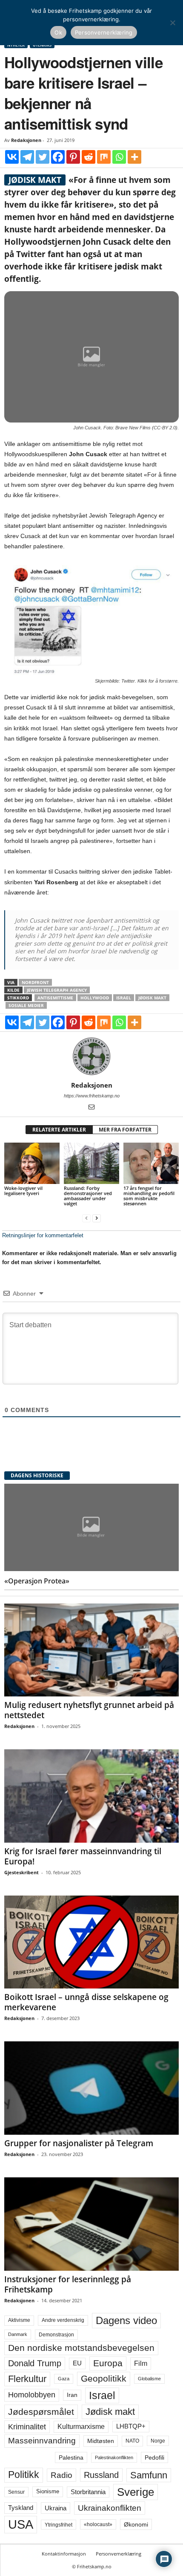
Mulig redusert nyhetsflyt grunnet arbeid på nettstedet (89, 1710)
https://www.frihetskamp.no (92, 1096)
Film (141, 2363)
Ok (58, 32)
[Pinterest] (73, 157)
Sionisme (48, 2492)
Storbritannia (88, 2492)
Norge (158, 2441)
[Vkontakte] (12, 157)
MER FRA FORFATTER (125, 1130)
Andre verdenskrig (63, 2320)
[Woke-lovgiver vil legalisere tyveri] (32, 1163)
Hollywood (95, 998)
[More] (134, 157)
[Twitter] (43, 157)
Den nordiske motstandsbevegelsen (81, 2348)
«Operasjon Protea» (37, 1581)
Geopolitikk (104, 2378)
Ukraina (56, 2508)
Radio (61, 2475)
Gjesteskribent (21, 1872)
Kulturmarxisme (81, 2427)
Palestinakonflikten (114, 2457)
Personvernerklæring (119, 2554)
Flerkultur (27, 2379)
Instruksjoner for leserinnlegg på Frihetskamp (68, 2284)
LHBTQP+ (131, 2426)
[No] (172, 23)
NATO (132, 2441)
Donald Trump (35, 2363)
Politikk (24, 2475)
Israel (124, 998)
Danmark (18, 2334)
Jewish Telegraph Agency (57, 990)
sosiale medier (26, 1005)
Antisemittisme (55, 998)
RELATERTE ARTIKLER (59, 1130)
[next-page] (97, 1218)
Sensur (16, 2492)
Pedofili (154, 2457)
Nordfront (35, 982)
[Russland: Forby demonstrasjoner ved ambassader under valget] (91, 1163)
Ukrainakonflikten (110, 2508)
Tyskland (21, 2508)
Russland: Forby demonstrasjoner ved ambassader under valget (88, 1196)
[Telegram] (27, 157)
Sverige (136, 2492)
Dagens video (126, 2320)
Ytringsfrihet (59, 2525)
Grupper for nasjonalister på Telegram (79, 2143)
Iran (72, 2395)
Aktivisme (19, 2320)
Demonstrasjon (56, 2335)
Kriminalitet (27, 2427)
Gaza (64, 2379)
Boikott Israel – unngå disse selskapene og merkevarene (86, 2002)
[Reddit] (89, 157)
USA (21, 2524)
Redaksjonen (26, 140)
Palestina (71, 2457)
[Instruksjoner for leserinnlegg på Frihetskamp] (91, 2224)
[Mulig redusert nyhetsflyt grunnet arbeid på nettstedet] (91, 1650)
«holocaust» (98, 2524)
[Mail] (91, 1108)
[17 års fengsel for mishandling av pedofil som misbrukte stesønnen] (151, 1163)
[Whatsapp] (119, 157)
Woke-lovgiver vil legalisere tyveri (23, 1191)
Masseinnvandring (42, 2441)
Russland (101, 2475)
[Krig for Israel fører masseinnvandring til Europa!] (91, 1796)
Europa (108, 2363)
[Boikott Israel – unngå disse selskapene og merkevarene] (91, 1942)
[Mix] (104, 157)
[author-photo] (91, 1056)
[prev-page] (86, 1218)
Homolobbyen (32, 2395)
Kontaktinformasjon (64, 2554)
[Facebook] (58, 157)
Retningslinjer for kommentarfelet (43, 1235)
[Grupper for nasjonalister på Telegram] (91, 2088)
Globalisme (149, 2379)
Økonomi (136, 2524)
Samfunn (149, 2475)
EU (77, 2363)
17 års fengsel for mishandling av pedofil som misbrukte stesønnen (149, 1196)
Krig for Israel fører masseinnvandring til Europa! (83, 1856)
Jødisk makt (152, 998)
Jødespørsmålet (41, 2412)
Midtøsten (101, 2441)
